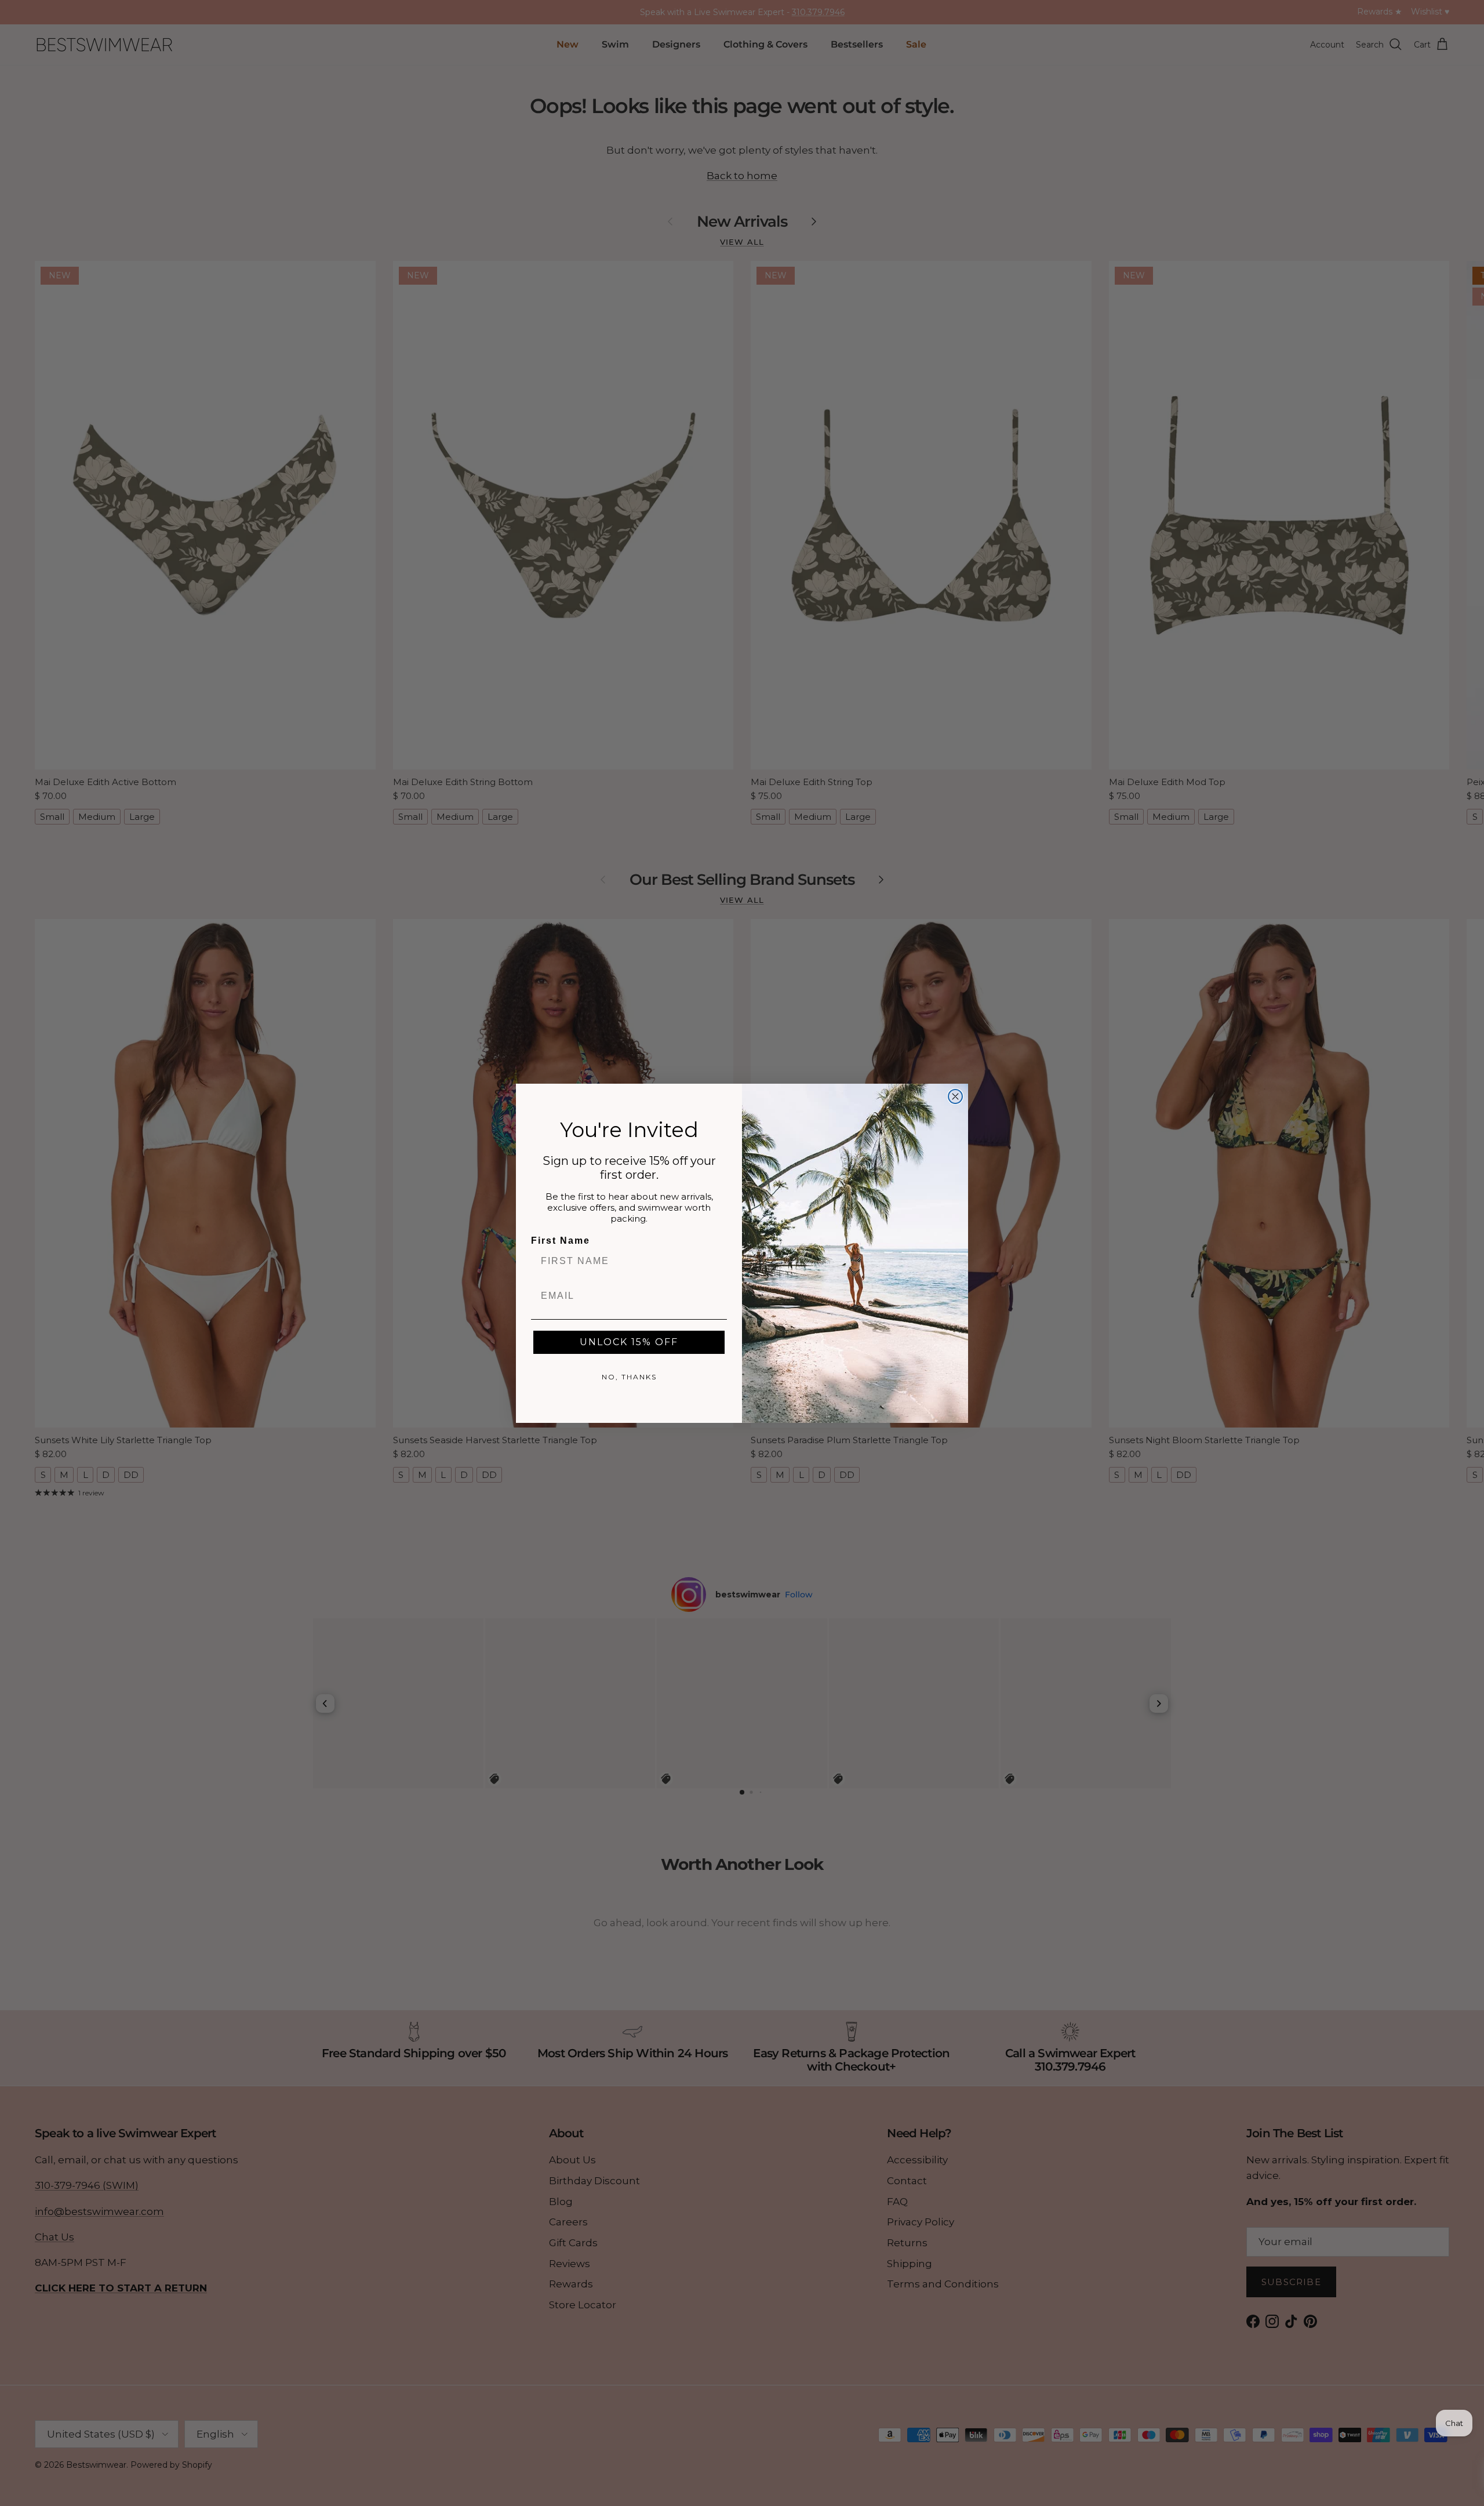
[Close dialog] (955, 1096)
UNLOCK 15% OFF (629, 1342)
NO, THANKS (629, 1377)
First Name (561, 1241)
